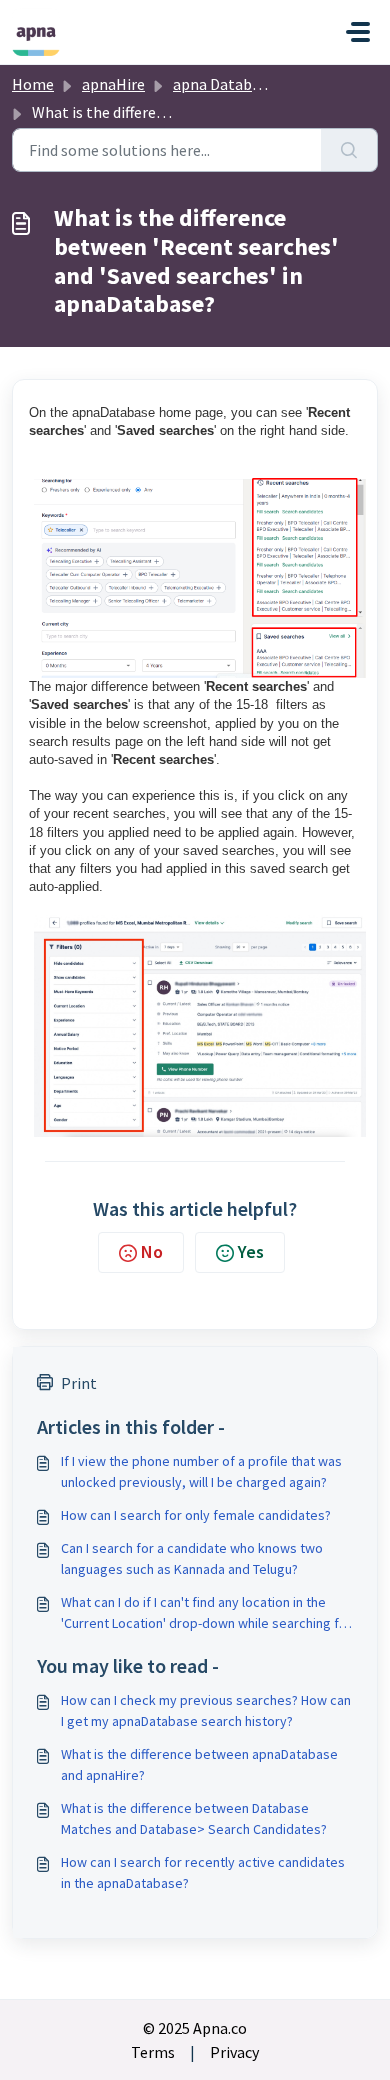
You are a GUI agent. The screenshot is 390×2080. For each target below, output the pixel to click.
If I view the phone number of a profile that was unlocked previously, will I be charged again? (201, 1471)
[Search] (349, 150)
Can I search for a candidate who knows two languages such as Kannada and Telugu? (192, 1558)
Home (33, 84)
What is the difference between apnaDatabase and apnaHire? (199, 1764)
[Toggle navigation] (358, 32)
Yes (251, 1251)
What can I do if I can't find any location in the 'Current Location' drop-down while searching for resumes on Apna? (206, 1613)
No (152, 1251)
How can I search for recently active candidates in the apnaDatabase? (203, 1872)
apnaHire (113, 84)
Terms (153, 2052)
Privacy (234, 2052)
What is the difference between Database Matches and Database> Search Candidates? (194, 1818)
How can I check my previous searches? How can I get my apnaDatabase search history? (206, 1710)
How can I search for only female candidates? (196, 1515)
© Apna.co (195, 2028)
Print (79, 1383)
